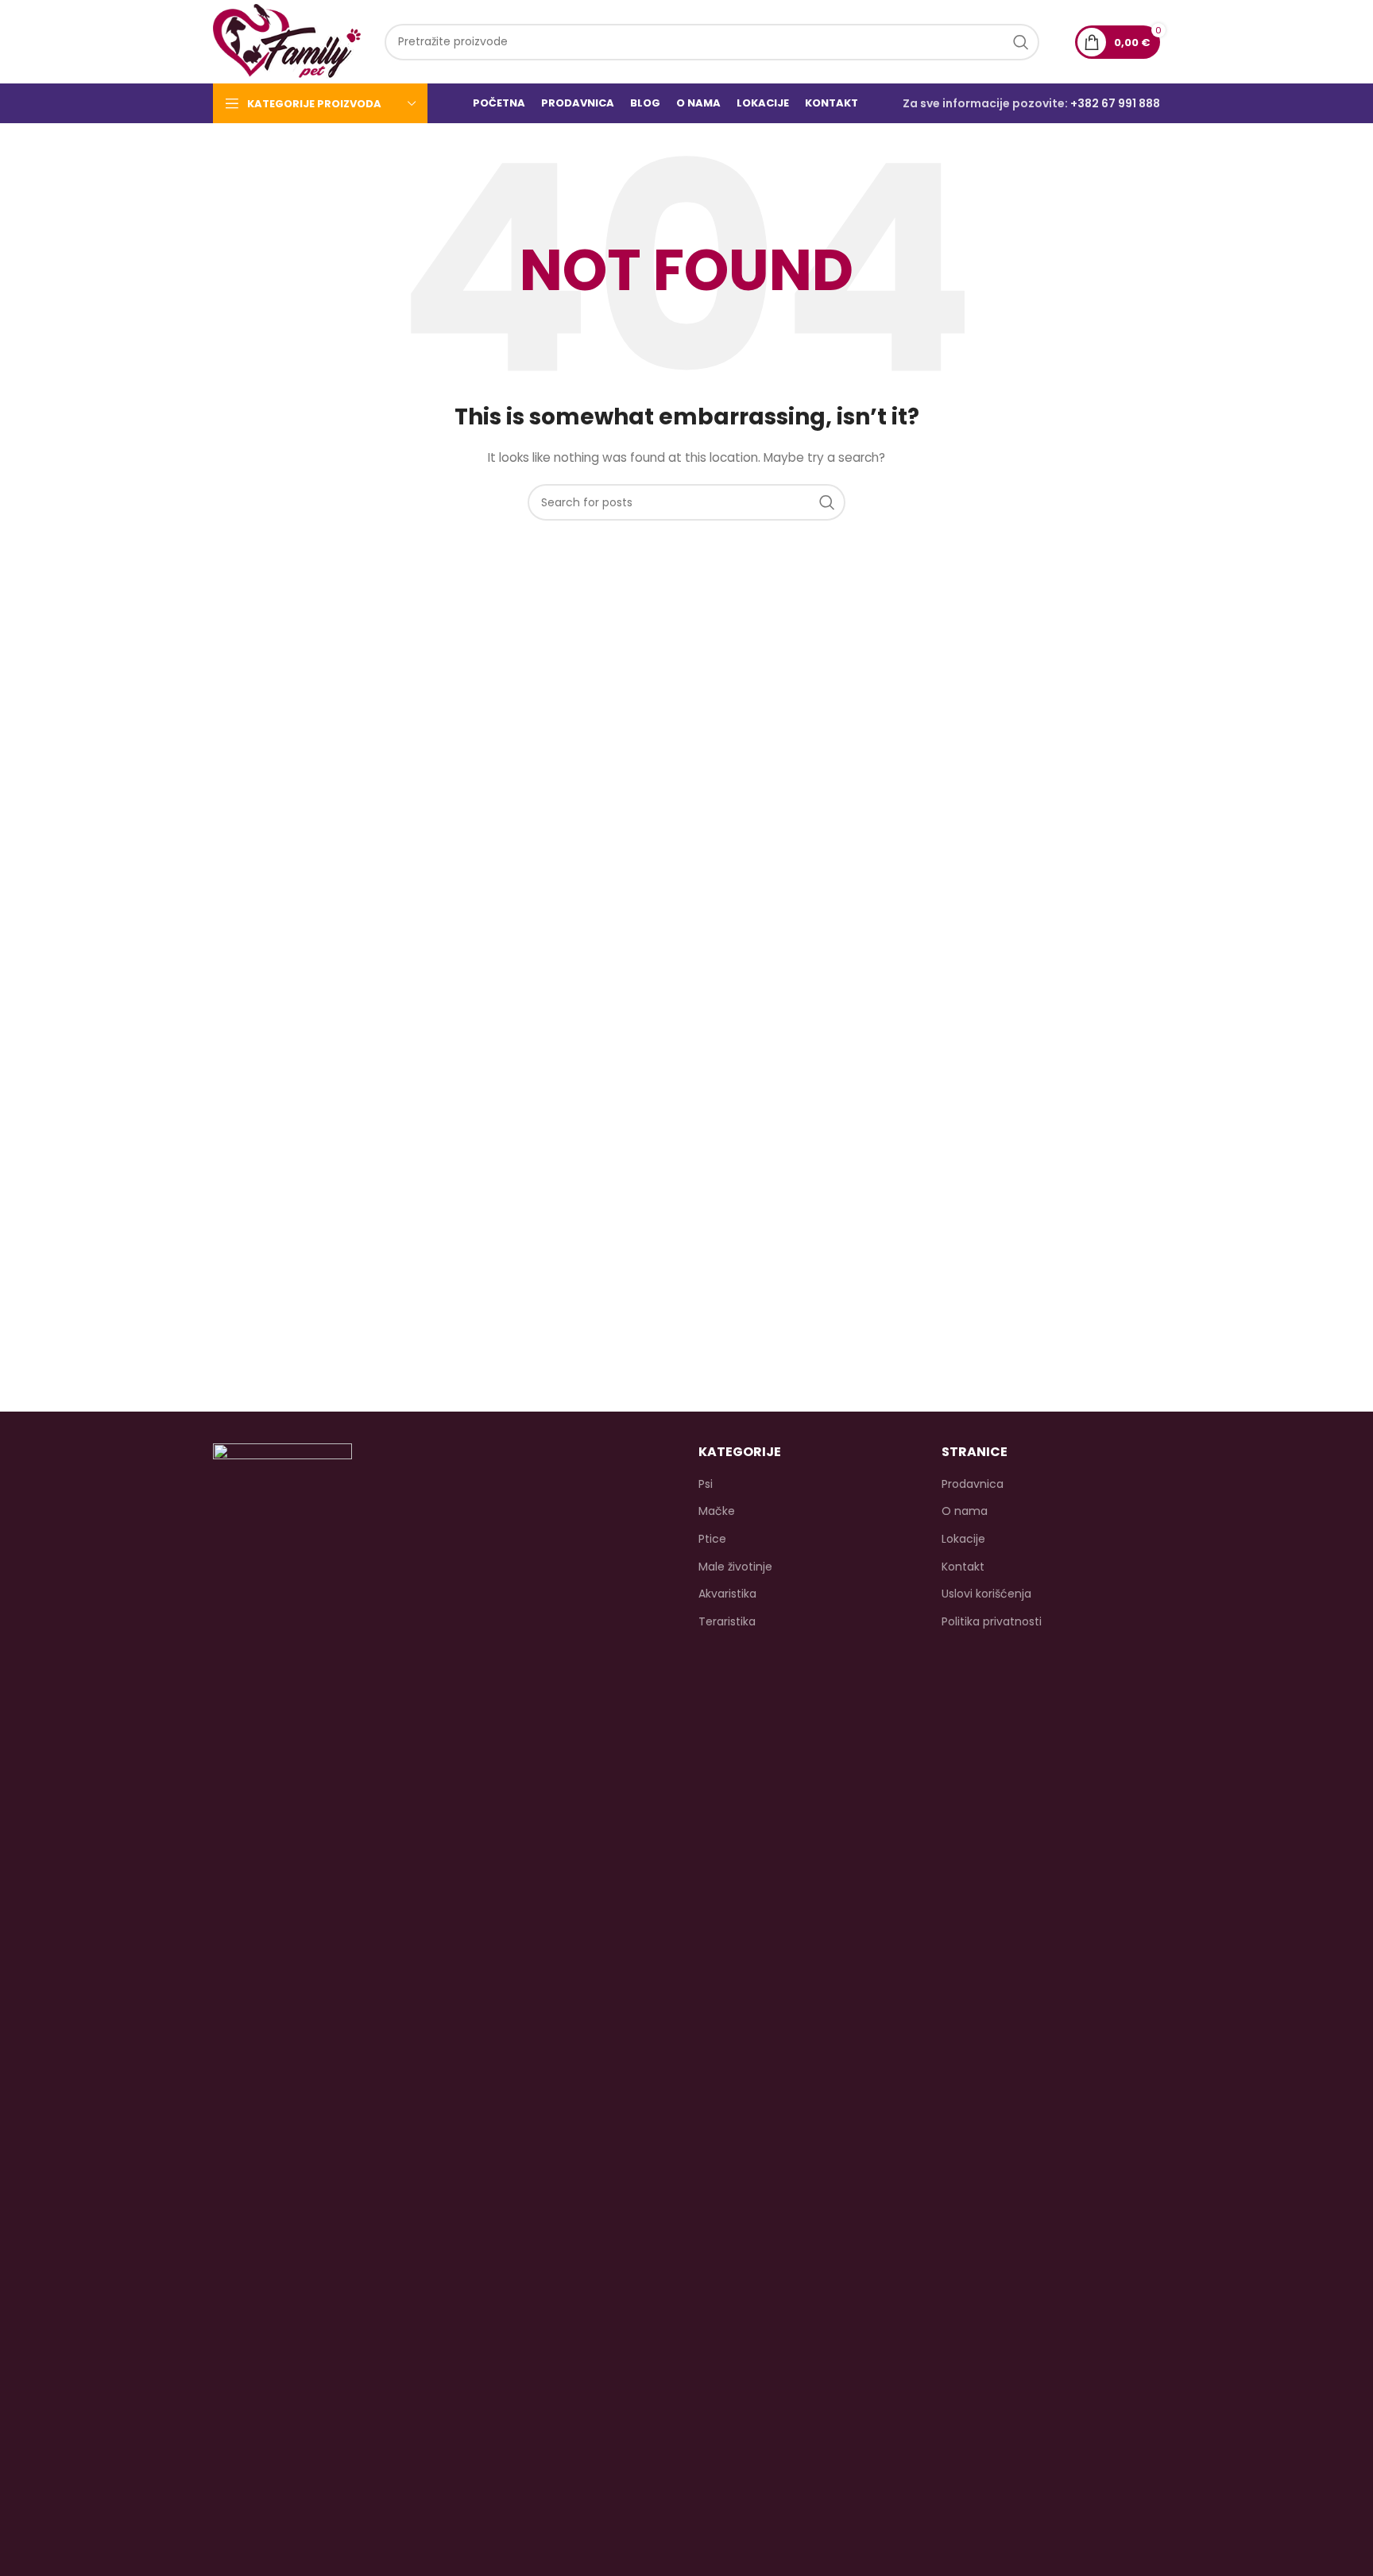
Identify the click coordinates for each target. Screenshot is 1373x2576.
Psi (706, 1484)
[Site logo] (287, 41)
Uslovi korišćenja (986, 1594)
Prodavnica (973, 1484)
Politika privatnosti (992, 1622)
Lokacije (963, 1539)
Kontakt (963, 1567)
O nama (965, 1511)
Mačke (717, 1511)
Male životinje (735, 1567)
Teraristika (727, 1622)
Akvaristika (727, 1594)
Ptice (712, 1539)
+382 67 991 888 (1115, 103)
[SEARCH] (1021, 42)
